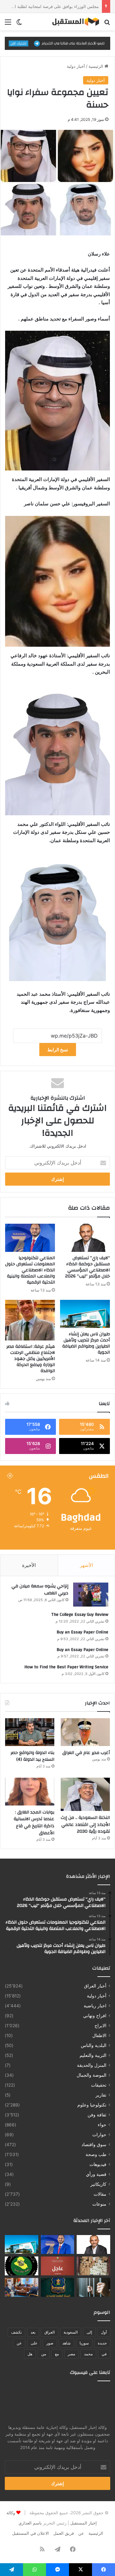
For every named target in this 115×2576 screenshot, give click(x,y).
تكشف (16, 2332)
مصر (71, 2354)
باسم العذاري (30, 2523)
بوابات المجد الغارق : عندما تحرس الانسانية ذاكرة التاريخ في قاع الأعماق (34, 1823)
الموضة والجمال (92, 2075)
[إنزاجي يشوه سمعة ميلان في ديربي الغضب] (91, 1595)
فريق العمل (64, 2533)
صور (50, 2343)
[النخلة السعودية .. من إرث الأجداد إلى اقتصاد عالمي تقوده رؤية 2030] (85, 1794)
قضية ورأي (96, 2174)
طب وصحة (96, 2154)
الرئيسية (96, 66)
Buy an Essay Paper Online (82, 1632)
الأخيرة (29, 1565)
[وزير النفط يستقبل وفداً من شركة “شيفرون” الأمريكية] (22, 2287)
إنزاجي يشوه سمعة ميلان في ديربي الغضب (40, 1590)
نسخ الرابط (58, 1050)
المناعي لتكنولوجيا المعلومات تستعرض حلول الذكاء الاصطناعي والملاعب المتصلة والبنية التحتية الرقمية (30, 1270)
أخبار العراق (95, 1986)
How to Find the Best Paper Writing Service (66, 1667)
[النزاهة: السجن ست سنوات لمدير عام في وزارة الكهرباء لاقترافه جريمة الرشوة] (93, 2287)
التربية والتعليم (93, 2055)
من (44, 2354)
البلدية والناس (94, 2045)
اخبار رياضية (95, 2006)
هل (30, 2354)
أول (104, 2332)
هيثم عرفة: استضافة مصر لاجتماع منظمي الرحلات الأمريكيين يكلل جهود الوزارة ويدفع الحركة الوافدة (31, 1359)
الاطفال (99, 2035)
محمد (88, 2354)
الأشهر (86, 1565)
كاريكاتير (98, 2184)
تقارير (101, 2095)
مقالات (100, 2194)
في (104, 2354)
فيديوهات (98, 2164)
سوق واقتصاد (94, 2145)
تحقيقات (99, 2085)
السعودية (71, 2332)
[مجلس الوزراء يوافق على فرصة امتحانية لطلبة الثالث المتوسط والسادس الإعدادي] (58, 2266)
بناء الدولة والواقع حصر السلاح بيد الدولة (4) (32, 1756)
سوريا (84, 2343)
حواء (102, 2125)
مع (57, 2354)
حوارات (99, 2135)
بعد (33, 2332)
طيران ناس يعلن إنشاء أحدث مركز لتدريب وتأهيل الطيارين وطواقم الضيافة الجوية (86, 1343)
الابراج (100, 2026)
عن (19, 2343)
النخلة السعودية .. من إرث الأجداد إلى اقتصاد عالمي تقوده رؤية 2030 (85, 1825)
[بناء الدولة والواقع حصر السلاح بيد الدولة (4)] (30, 1732)
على (34, 2343)
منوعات (99, 2204)
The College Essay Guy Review (80, 1615)
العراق (50, 2332)
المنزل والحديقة (92, 2065)
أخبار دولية (76, 66)
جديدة (102, 2343)
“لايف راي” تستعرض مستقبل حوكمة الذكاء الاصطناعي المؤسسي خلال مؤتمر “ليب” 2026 (88, 1267)
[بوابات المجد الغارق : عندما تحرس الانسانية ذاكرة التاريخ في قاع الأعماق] (30, 1792)
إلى (89, 2332)
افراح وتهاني (95, 2016)
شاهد (66, 2343)
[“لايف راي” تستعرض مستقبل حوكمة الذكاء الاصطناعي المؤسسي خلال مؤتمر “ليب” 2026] (85, 1238)
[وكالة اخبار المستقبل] (73, 22)
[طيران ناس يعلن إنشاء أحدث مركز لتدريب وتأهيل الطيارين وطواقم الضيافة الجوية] (85, 1314)
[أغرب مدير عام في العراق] (85, 1732)
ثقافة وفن (97, 2115)
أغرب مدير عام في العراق (86, 1753)
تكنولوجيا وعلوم (92, 2105)
